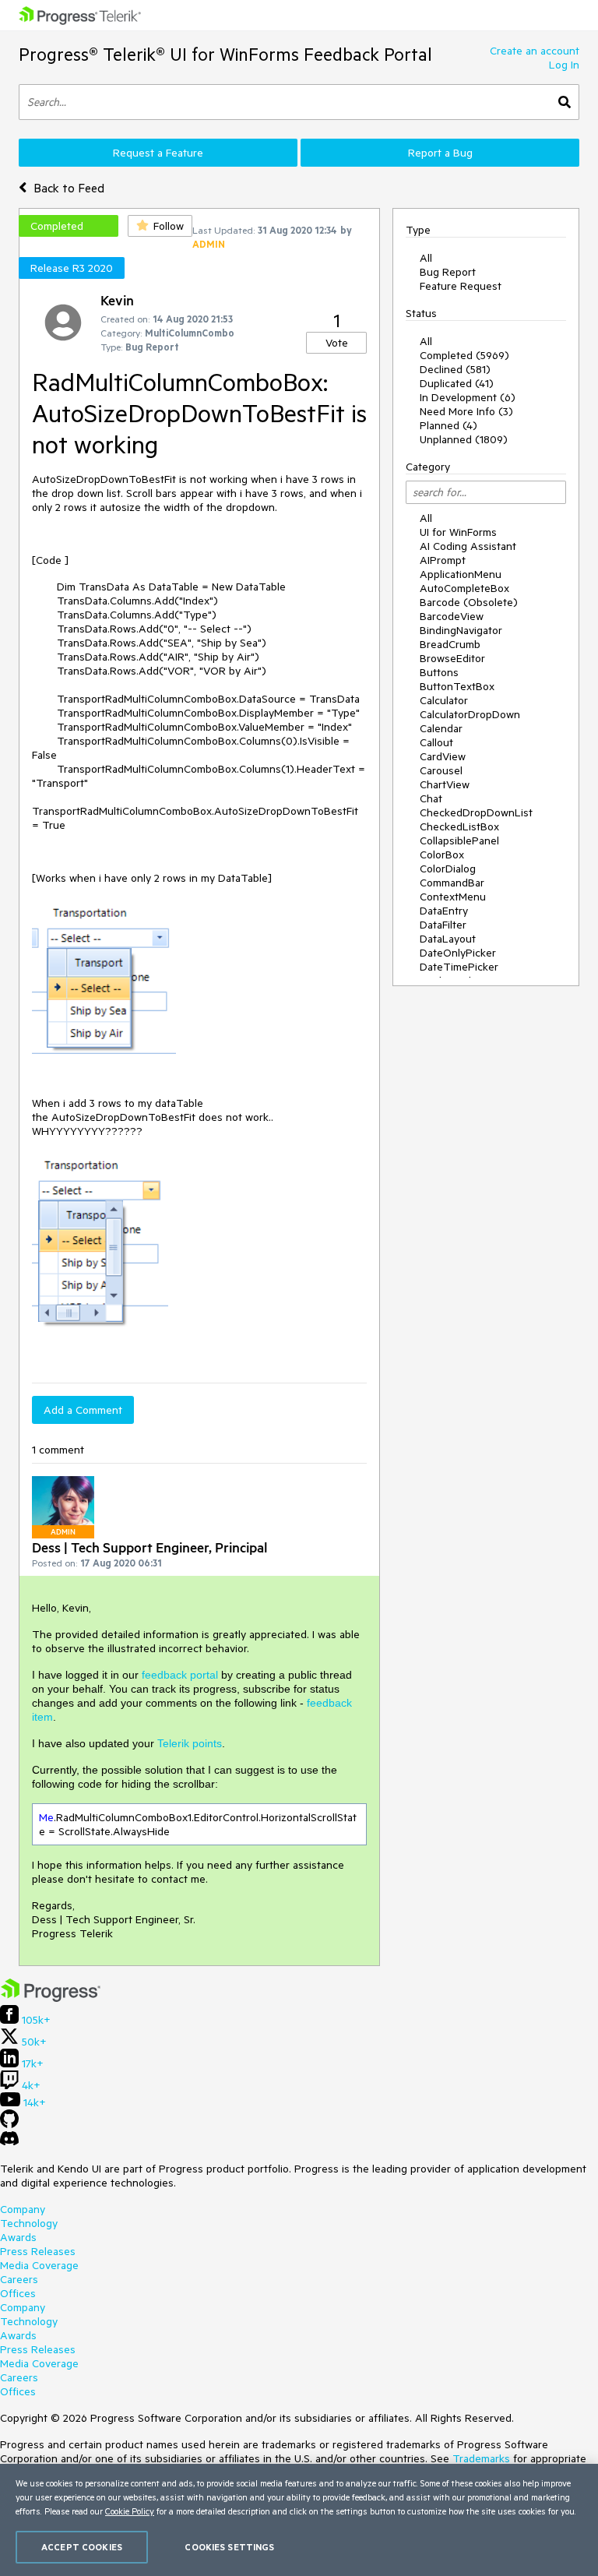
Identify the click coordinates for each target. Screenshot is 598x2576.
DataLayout (448, 939)
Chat (431, 798)
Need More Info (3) (466, 411)
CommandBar (452, 883)
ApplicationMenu (461, 574)
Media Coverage (39, 2265)
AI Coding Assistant (468, 546)
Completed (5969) (464, 355)
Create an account (535, 51)
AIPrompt (443, 560)
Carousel (441, 770)
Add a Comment (83, 1410)
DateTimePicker (459, 967)
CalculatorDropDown (470, 714)
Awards (18, 2237)
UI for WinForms (458, 532)
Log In (564, 65)
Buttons (439, 672)
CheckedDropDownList (476, 812)
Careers (19, 2279)
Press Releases (38, 2251)
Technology (29, 2223)
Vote (337, 343)
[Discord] (9, 2142)
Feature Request (461, 286)
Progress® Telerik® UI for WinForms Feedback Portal (225, 54)
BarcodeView (452, 616)
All (426, 258)
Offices (18, 2293)
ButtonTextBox (457, 686)
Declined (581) (455, 369)
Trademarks (481, 2458)
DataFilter (443, 925)
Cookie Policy (130, 2511)
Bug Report (448, 272)
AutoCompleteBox (464, 588)
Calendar (441, 728)
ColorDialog (448, 869)
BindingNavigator (461, 630)
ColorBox (442, 855)
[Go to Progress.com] (51, 1998)
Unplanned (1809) (464, 439)
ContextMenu (453, 897)
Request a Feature (158, 153)
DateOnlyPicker (458, 953)
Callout (436, 742)
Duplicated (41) (457, 383)
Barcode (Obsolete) (469, 602)
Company (23, 2209)
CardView (443, 756)
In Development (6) (468, 397)
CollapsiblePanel (459, 840)
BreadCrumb (450, 644)
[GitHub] (9, 2124)
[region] (299, 2520)
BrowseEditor (452, 658)
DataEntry (444, 911)
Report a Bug (440, 153)
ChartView (445, 784)
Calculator (444, 700)
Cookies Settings (229, 2547)
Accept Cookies (82, 2547)
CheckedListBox (459, 826)
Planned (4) (448, 425)
